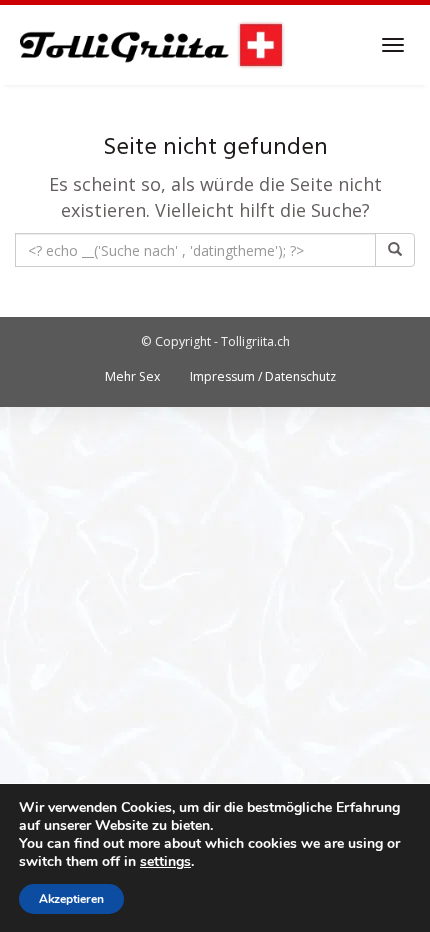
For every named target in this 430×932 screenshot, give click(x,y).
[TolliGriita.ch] (150, 45)
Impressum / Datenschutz (263, 376)
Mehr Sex (132, 376)
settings (165, 862)
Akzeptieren (71, 899)
